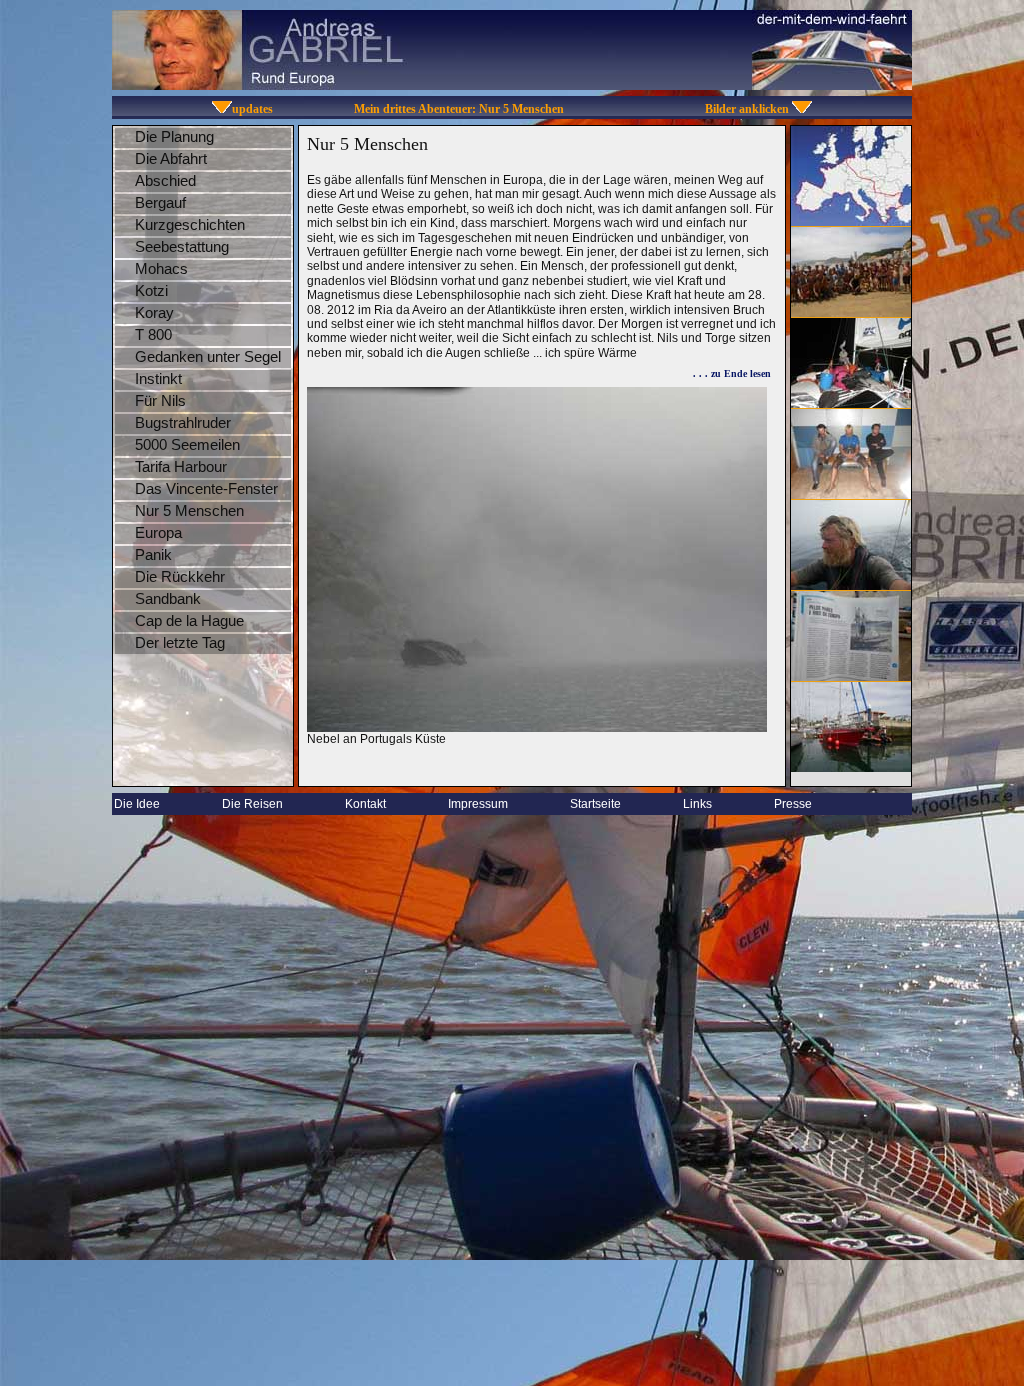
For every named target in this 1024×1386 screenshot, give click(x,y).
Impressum (478, 804)
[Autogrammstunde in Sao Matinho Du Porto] (851, 311)
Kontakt (365, 804)
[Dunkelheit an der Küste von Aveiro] (851, 402)
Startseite (595, 804)
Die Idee (137, 804)
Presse (793, 804)
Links (697, 804)
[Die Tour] (851, 220)
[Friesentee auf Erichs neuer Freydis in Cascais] (851, 766)
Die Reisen (252, 804)
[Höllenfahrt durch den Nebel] (851, 584)
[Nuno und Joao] (851, 493)
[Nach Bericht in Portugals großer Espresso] (851, 675)
